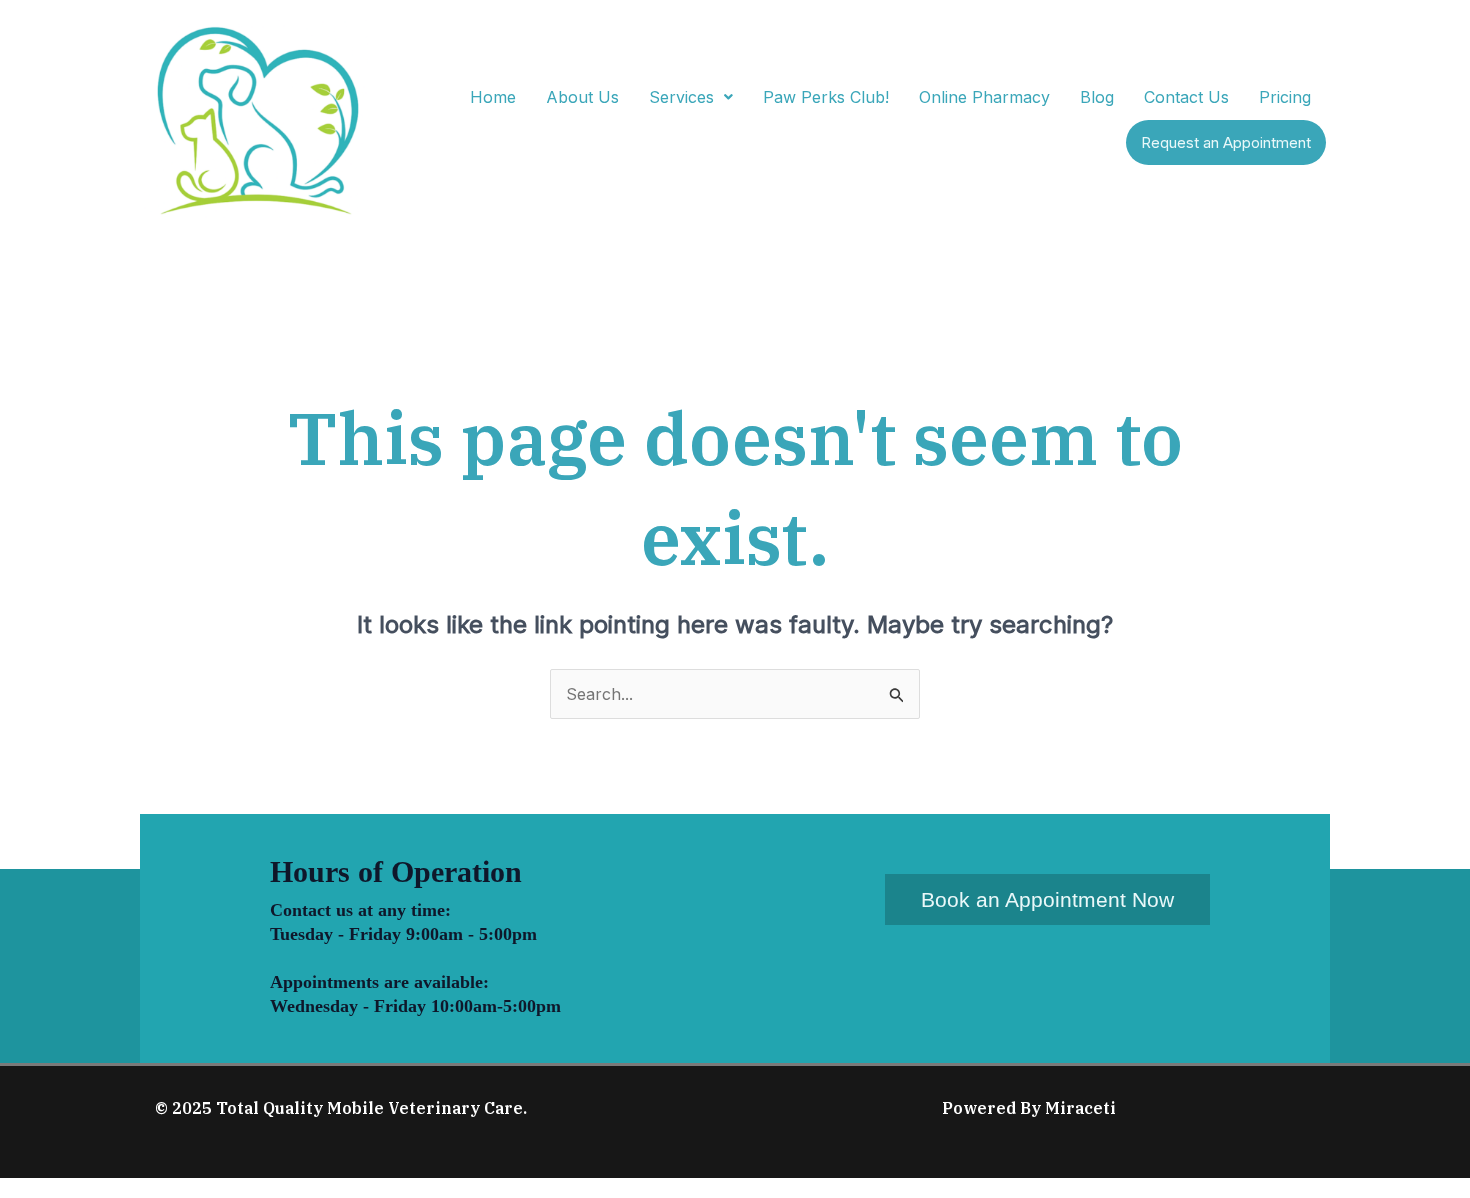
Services (681, 97)
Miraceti (1080, 1108)
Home (493, 97)
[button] (691, 97)
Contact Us (1186, 97)
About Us (582, 97)
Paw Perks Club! (826, 97)
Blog (1097, 97)
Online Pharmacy (984, 97)
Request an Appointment (1226, 142)
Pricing (1285, 97)
